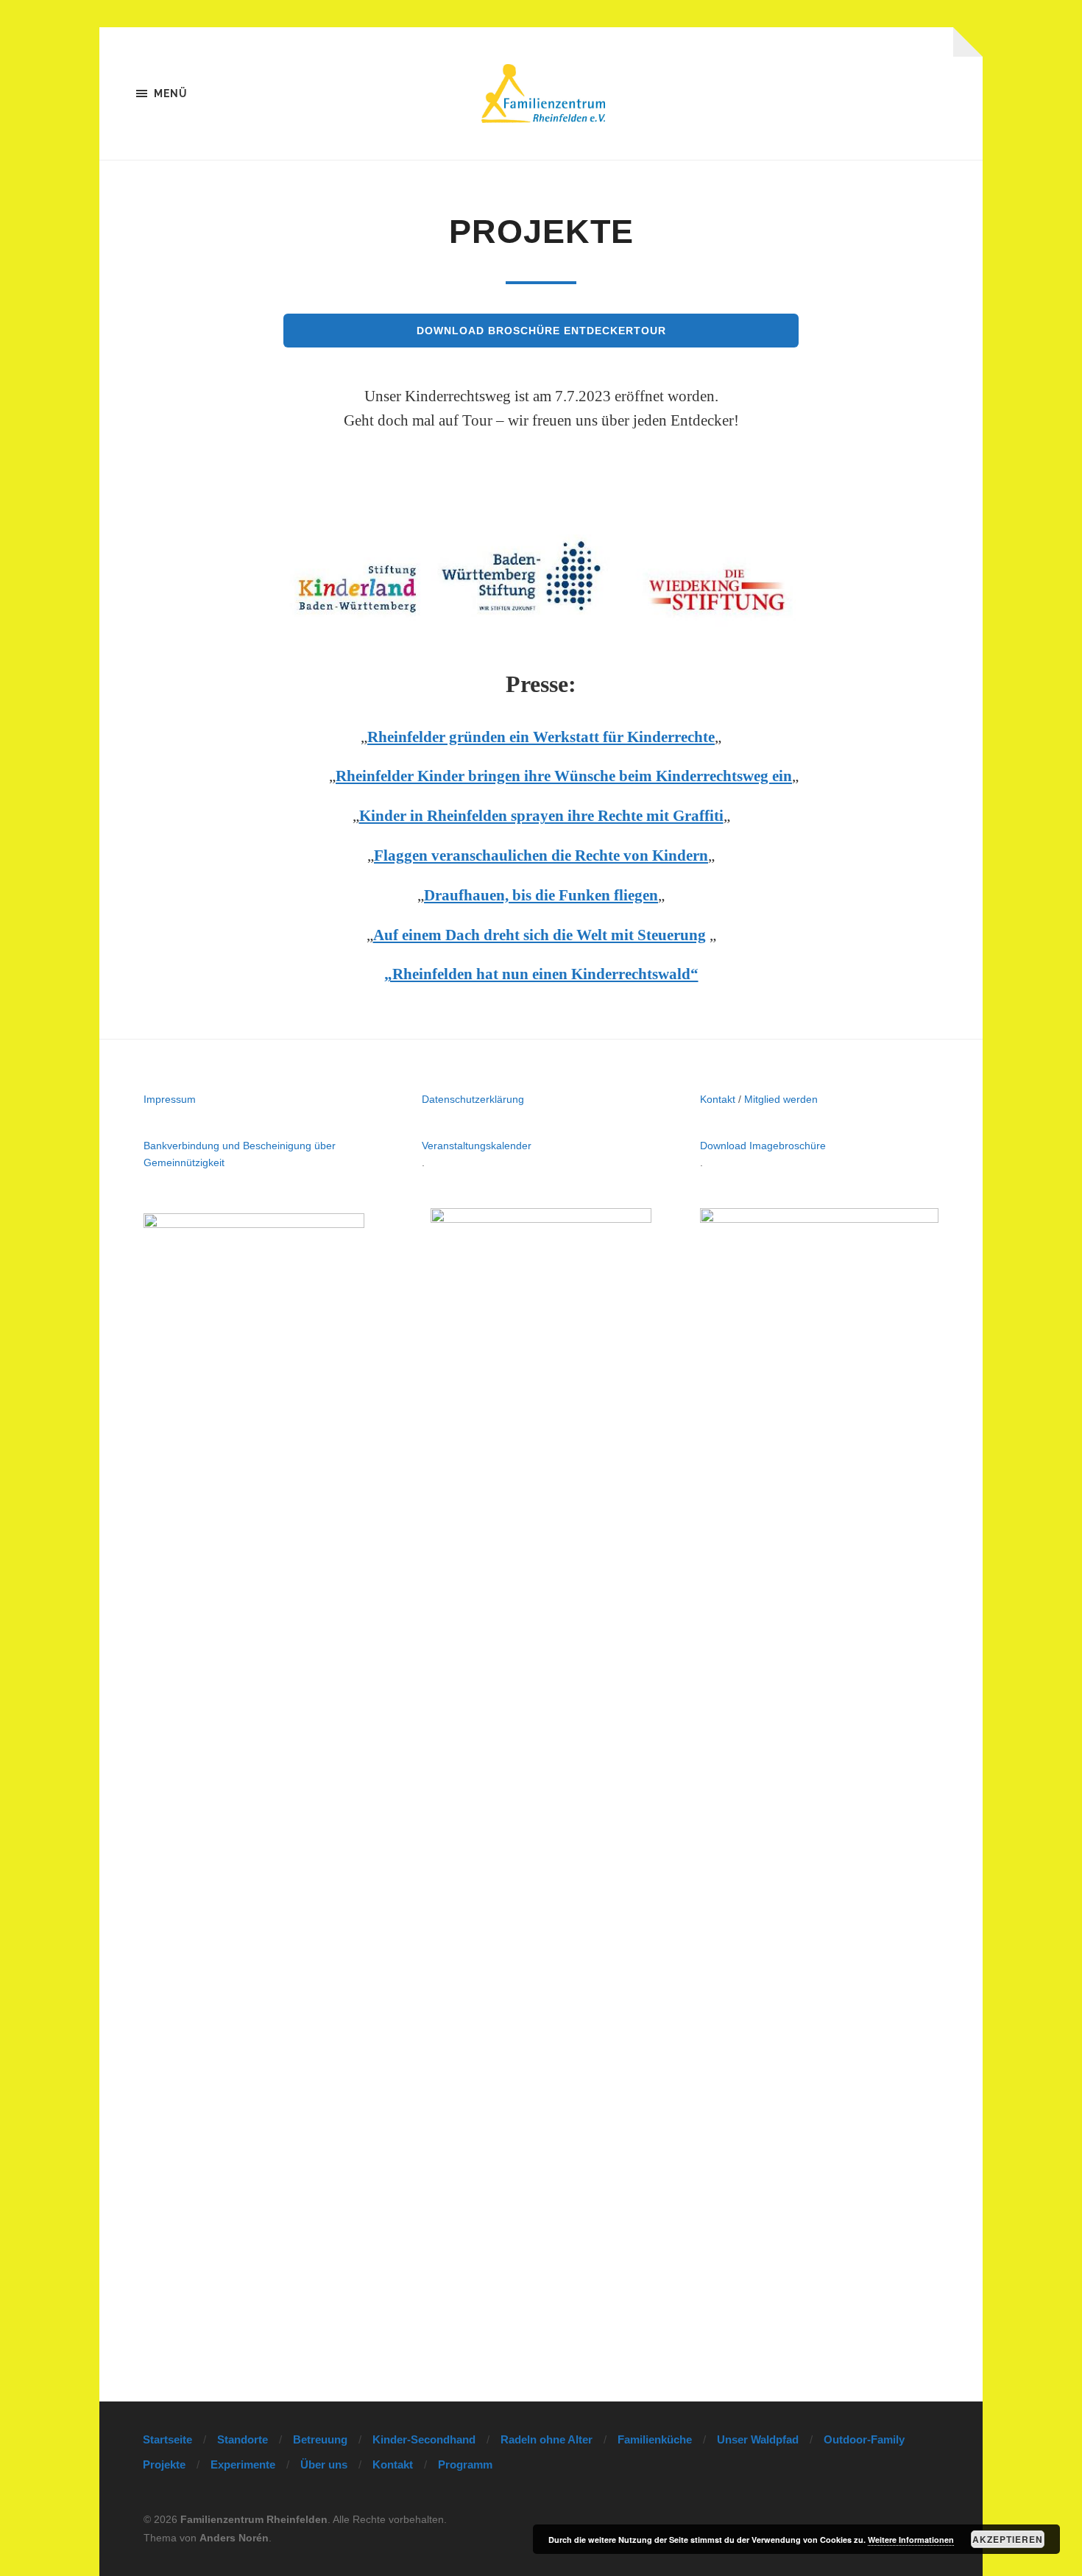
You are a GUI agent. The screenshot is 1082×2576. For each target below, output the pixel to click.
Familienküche (655, 2439)
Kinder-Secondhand (424, 2439)
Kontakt (718, 1099)
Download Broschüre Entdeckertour (541, 331)
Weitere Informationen (911, 2540)
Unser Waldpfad (758, 2439)
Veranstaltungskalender (477, 1146)
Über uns (324, 2464)
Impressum (170, 1099)
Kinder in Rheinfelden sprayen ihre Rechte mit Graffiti (541, 816)
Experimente (243, 2464)
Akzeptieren (1008, 2539)
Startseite (167, 2439)
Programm (465, 2464)
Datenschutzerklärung (473, 1099)
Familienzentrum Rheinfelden (254, 2519)
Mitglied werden (781, 1099)
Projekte (164, 2464)
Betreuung (320, 2439)
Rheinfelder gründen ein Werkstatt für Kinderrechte (541, 737)
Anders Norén (234, 2538)
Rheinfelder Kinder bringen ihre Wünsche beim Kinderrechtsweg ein (564, 776)
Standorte (243, 2439)
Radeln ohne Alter (547, 2439)
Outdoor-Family (864, 2439)
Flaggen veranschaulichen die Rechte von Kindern (541, 855)
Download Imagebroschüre (763, 1146)
